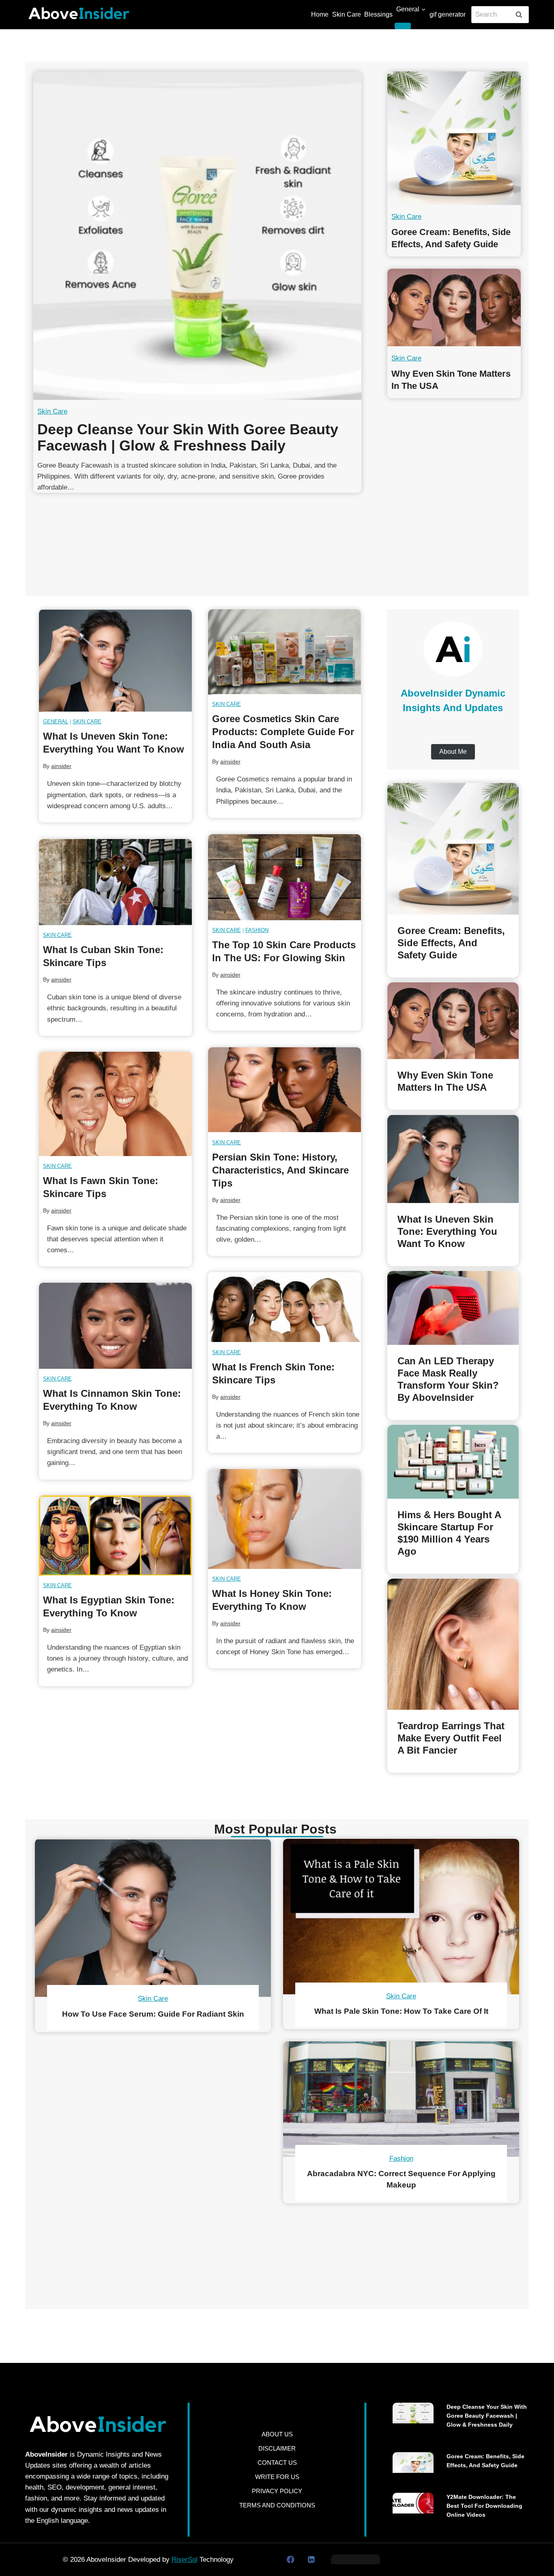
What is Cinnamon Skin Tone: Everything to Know (112, 1400)
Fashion (257, 930)
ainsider (61, 766)
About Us (277, 2434)
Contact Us (277, 2463)
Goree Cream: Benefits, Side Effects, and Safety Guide (451, 238)
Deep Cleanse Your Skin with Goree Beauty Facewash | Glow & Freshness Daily (188, 438)
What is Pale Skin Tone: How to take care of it (401, 2011)
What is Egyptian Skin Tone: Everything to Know (109, 1607)
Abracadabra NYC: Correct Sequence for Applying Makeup (401, 2179)
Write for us (277, 2477)
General (56, 722)
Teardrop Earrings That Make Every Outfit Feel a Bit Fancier (451, 1738)
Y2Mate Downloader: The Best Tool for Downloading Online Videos (484, 2506)
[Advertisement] (277, 533)
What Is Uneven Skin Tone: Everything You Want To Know (114, 743)
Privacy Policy (277, 2491)
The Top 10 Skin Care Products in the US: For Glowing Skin (284, 951)
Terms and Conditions (277, 2505)
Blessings (378, 14)
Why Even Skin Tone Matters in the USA (451, 379)
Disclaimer (277, 2448)
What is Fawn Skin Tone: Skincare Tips (101, 1187)
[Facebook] (291, 2560)
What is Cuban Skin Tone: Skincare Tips (103, 956)
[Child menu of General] (403, 26)
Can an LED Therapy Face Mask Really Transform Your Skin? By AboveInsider (448, 1379)
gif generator (448, 14)
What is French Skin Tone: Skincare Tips (273, 1373)
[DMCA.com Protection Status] (355, 2559)
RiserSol (185, 2560)
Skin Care (347, 14)
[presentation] (197, 236)
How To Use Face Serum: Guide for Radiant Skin (153, 2014)
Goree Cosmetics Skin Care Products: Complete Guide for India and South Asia (283, 732)
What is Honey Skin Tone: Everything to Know (272, 1600)
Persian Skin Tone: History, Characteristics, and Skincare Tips (280, 1170)
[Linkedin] (311, 2560)
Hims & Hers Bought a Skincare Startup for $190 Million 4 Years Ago (449, 1533)
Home (320, 14)
